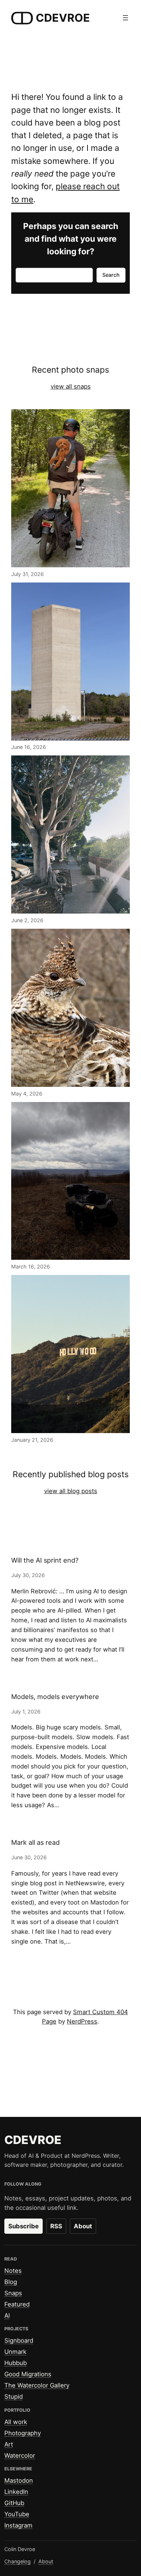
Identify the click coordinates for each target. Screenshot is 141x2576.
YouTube (17, 2514)
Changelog (18, 2561)
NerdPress (82, 2021)
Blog (11, 2282)
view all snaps (71, 386)
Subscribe (23, 2226)
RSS (56, 2226)
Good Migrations (28, 2374)
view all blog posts (71, 1491)
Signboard (19, 2340)
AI (7, 2316)
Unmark (15, 2352)
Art (9, 2444)
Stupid (14, 2397)
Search (111, 275)
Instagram (18, 2525)
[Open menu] (125, 18)
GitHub (14, 2503)
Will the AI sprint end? (45, 1560)
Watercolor (20, 2456)
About (83, 2226)
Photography (23, 2433)
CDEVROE (63, 18)
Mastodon (19, 2480)
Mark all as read (35, 1842)
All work (16, 2422)
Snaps (13, 2293)
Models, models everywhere (55, 1697)
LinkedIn (16, 2492)
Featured (17, 2304)
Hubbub (16, 2363)
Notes (13, 2271)
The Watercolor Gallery (37, 2385)
